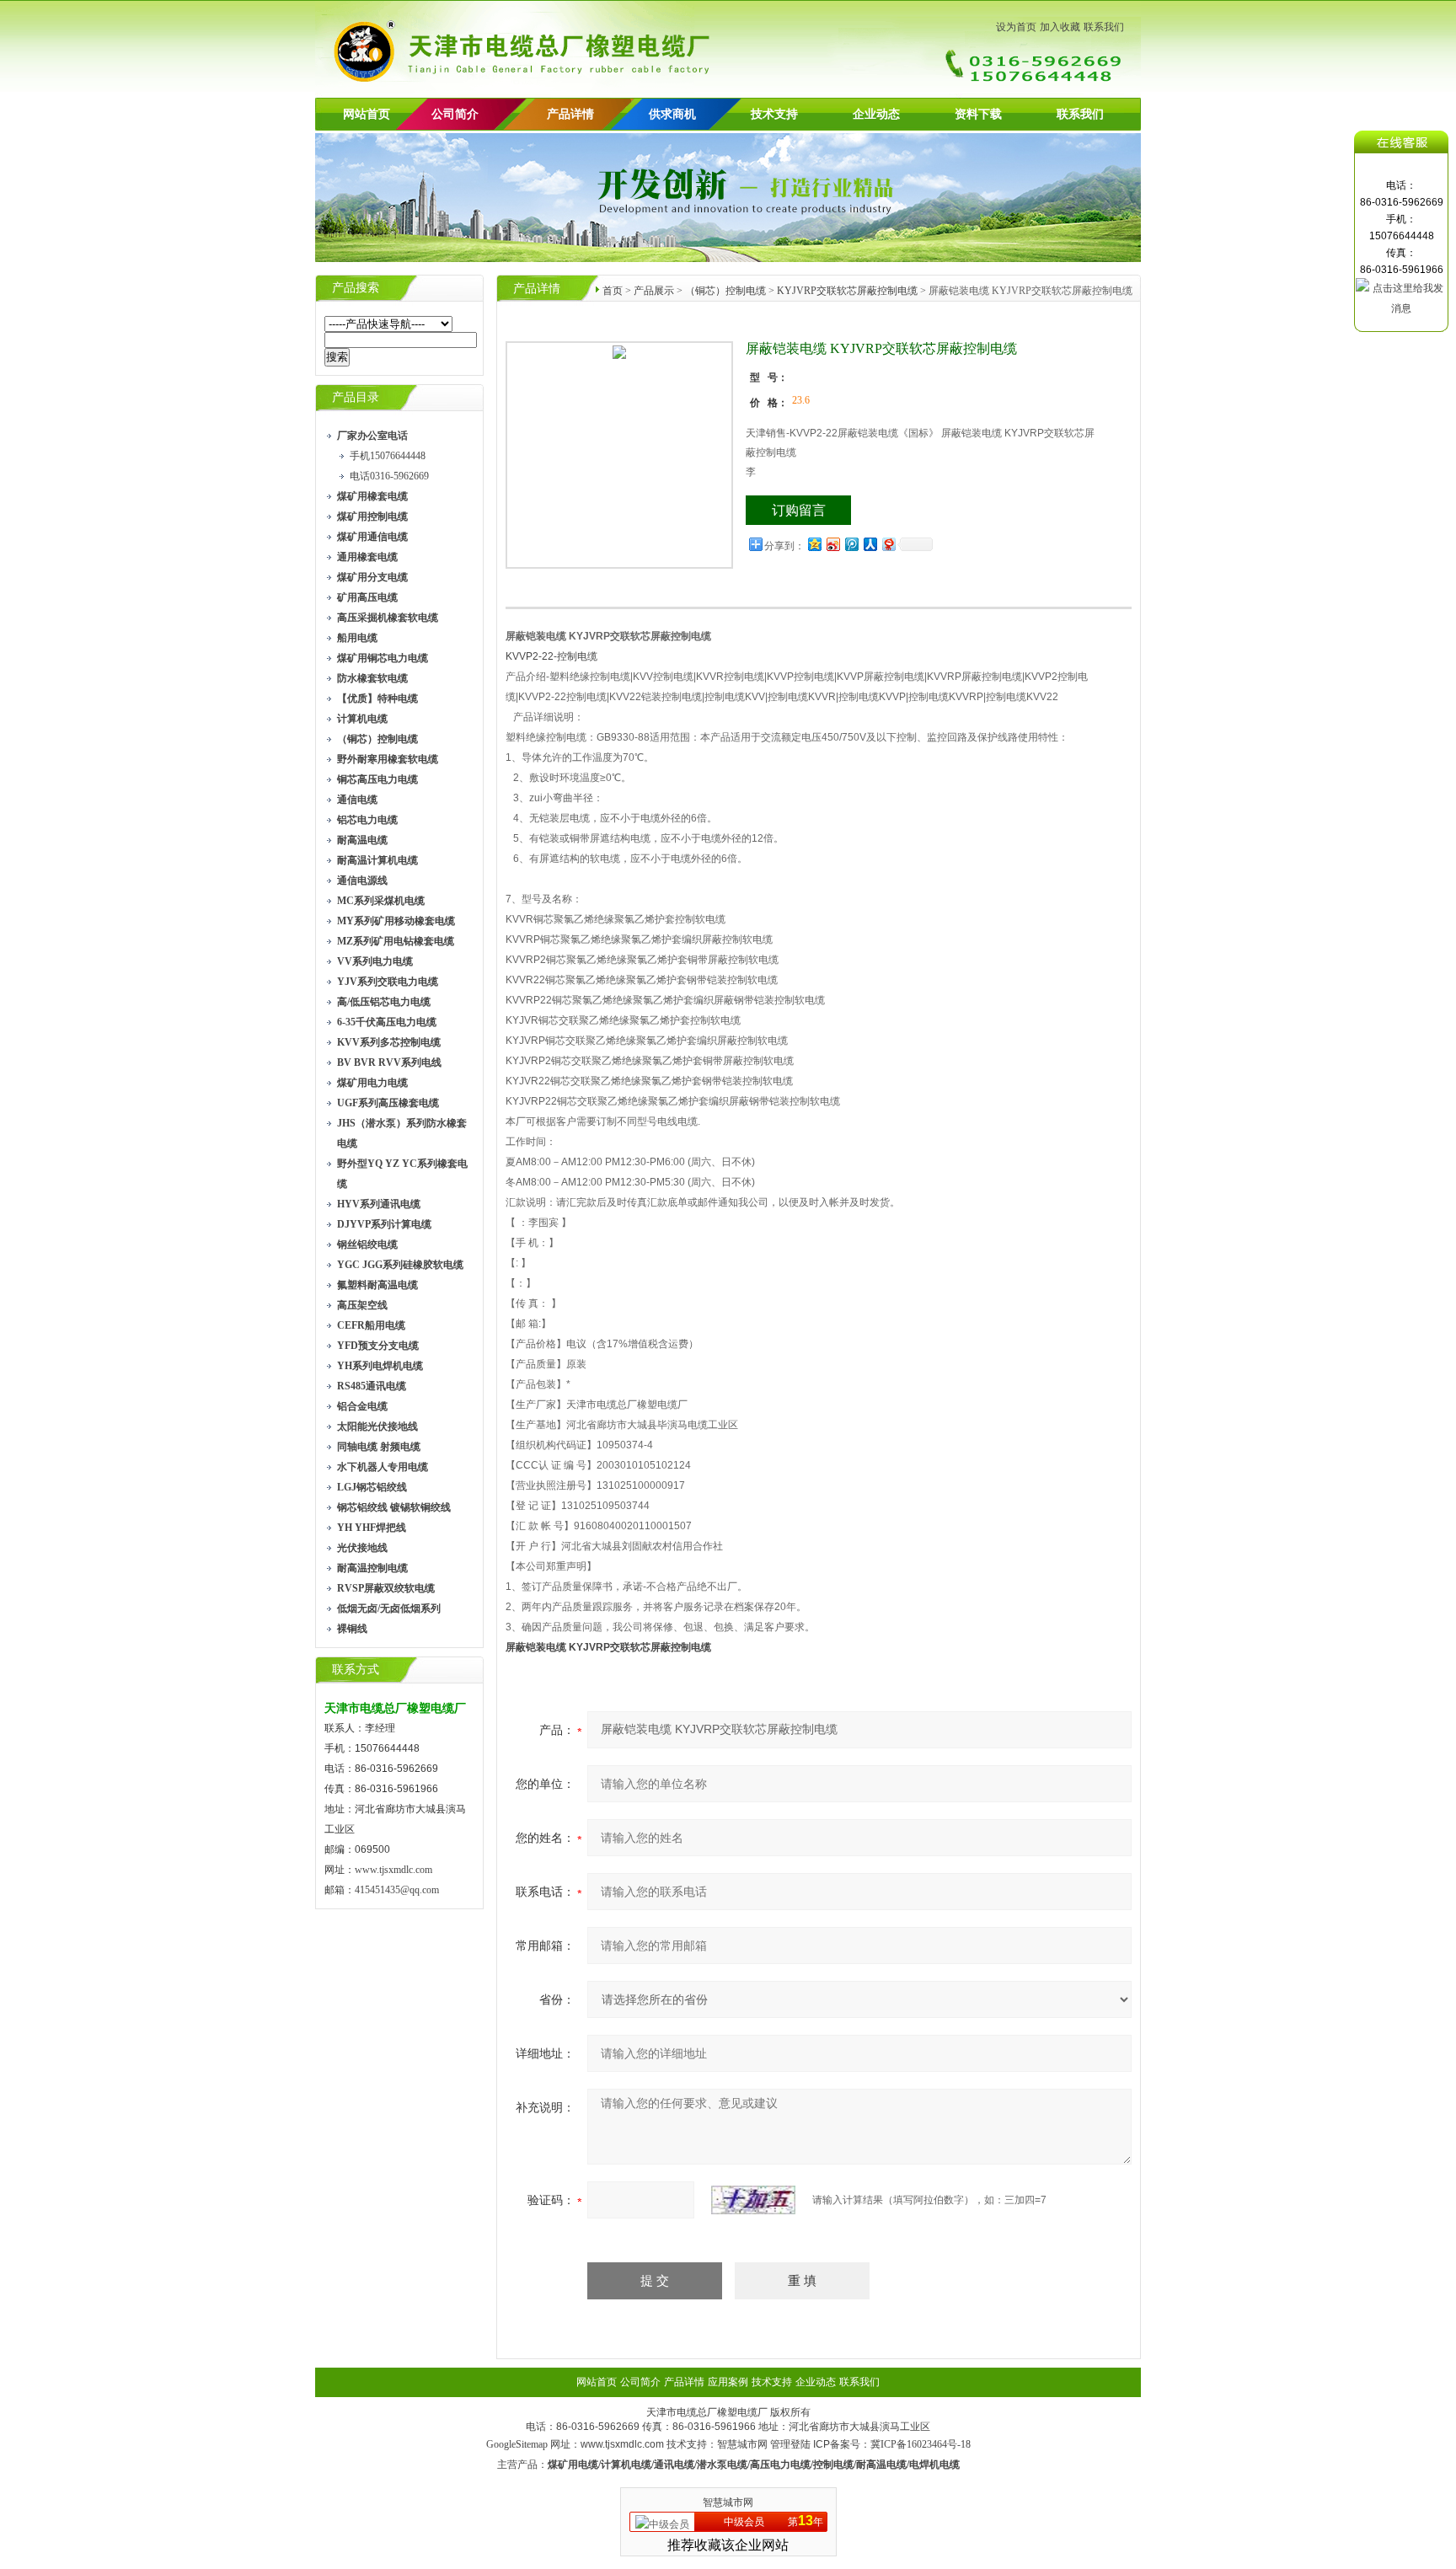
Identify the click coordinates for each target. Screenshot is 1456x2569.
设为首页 (1016, 27)
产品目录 (356, 397)
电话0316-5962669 (389, 476)
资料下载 (978, 114)
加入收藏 (1060, 27)
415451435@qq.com (397, 1890)
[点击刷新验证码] (753, 2200)
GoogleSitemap (517, 2444)
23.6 (801, 400)
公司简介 (640, 2382)
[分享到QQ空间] (814, 544)
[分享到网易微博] (888, 544)
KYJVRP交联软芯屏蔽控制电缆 (847, 291)
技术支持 (774, 114)
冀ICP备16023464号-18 (921, 2444)
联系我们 (1104, 27)
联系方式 (356, 1670)
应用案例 (728, 2382)
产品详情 (570, 114)
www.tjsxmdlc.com (393, 1870)
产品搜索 (356, 288)
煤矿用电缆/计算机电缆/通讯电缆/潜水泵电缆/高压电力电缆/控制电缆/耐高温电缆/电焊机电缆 (754, 2465)
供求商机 (672, 114)
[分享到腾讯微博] (851, 544)
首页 (613, 291)
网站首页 (367, 114)
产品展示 (654, 291)
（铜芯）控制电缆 (725, 291)
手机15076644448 (388, 456)
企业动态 (876, 114)
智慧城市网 (742, 2444)
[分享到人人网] (870, 544)
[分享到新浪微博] (832, 544)
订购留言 (799, 510)
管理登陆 (790, 2444)
